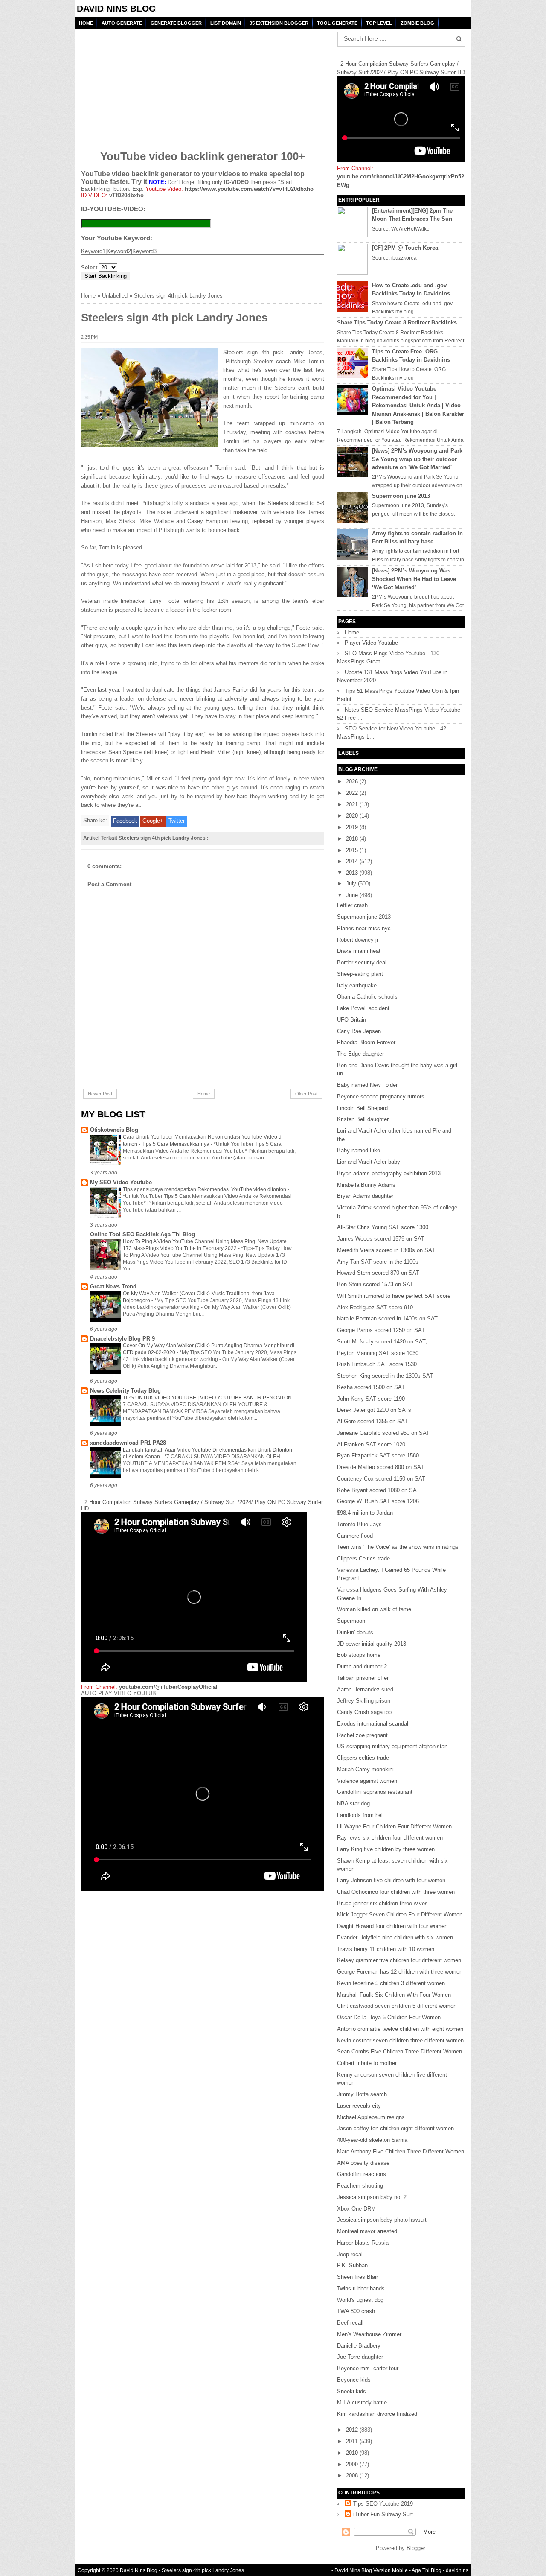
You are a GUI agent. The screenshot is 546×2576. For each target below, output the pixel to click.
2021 (353, 805)
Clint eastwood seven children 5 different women (397, 2006)
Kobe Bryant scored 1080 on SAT (378, 1490)
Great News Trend (113, 1287)
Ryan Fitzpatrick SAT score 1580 (378, 1456)
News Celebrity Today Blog (125, 1391)
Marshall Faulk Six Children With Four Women (394, 1995)
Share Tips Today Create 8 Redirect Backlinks (397, 323)
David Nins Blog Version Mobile (371, 2570)
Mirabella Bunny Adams (366, 1185)
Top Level (379, 23)
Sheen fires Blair (357, 2277)
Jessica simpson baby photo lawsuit (382, 2220)
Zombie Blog (417, 23)
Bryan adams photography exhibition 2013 (389, 1173)
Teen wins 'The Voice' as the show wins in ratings (398, 1547)
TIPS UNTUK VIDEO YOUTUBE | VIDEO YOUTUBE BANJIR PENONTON (208, 1398)
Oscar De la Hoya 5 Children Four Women (389, 2017)
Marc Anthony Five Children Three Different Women (401, 2151)
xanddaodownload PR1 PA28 (128, 1443)
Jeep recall (350, 2254)
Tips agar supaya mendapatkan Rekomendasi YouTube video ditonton (205, 1189)
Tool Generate (337, 23)
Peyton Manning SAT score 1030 (378, 1353)
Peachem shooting (360, 2186)
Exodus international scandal (373, 1724)
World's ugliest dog (360, 2300)
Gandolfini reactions (362, 2174)
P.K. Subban (352, 2265)
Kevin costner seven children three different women (400, 2040)
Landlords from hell (360, 1815)
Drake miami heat (359, 951)
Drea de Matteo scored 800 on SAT (380, 1467)
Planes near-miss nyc (364, 928)
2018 (353, 839)
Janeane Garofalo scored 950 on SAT (383, 1433)
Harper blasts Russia (363, 2243)
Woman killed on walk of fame (374, 1609)
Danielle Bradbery (359, 2346)
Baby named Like (359, 1150)
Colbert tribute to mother (367, 2063)
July (352, 883)
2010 (353, 2453)
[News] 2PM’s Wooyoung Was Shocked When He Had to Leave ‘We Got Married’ (414, 579)
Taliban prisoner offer (363, 1678)
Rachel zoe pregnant (362, 1735)
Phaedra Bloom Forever (366, 1042)
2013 (353, 873)
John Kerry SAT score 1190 (371, 1399)
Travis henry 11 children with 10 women (386, 1949)
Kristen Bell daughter (363, 1119)
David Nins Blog (116, 8)
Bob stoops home (359, 1655)
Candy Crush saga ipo (364, 1712)
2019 (353, 827)
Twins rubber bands (361, 2288)
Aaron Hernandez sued (365, 1690)
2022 (353, 793)
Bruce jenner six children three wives (382, 1903)
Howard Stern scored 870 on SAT (378, 1273)
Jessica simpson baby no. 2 (372, 2197)
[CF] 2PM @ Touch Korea (405, 248)
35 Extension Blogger (279, 23)
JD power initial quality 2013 (372, 1644)
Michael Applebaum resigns (371, 2117)
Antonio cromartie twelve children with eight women (400, 2029)
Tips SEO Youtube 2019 (383, 2504)
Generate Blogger (176, 23)
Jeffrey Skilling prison (364, 1701)
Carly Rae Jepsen (359, 1031)
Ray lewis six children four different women (390, 1838)
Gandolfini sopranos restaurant (375, 1792)
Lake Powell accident (363, 1008)
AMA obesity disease (363, 2163)
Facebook (125, 821)
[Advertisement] (146, 84)
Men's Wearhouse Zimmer (369, 2334)
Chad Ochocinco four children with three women (396, 1892)
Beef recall (350, 2323)
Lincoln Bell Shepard (362, 1108)
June (353, 895)
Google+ (153, 821)
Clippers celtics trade (363, 1758)
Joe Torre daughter (360, 2357)
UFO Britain (351, 1020)
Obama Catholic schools (367, 997)
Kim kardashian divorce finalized (377, 2414)
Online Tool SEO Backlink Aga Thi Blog (142, 1234)
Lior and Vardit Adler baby (369, 1162)
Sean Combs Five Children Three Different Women (399, 2052)
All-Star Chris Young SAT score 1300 (383, 1227)
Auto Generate (122, 23)
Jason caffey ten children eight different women (395, 2128)
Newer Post (100, 1094)
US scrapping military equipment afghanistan (392, 1746)
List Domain (226, 23)
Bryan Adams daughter (365, 1196)
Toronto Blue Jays (359, 1524)
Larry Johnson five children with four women (391, 1880)
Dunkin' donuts (355, 1632)
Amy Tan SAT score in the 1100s (378, 1262)
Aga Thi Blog (427, 2570)
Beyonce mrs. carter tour (368, 2368)
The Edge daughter (360, 1054)
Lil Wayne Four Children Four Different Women (394, 1827)
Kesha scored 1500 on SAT (371, 1387)
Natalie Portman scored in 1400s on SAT (387, 1319)
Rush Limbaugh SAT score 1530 (377, 1364)
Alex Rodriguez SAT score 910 (375, 1307)
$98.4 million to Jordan (365, 1513)
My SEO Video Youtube (121, 1182)
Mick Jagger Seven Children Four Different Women (400, 1914)
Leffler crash (352, 905)
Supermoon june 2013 (401, 496)
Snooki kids (351, 2391)
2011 (353, 2441)
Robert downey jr (358, 940)
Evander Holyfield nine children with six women (395, 1938)
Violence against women (367, 1781)
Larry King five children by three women (386, 1849)
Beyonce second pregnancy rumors (381, 1097)
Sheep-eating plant (360, 974)
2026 (353, 781)
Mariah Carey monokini (365, 1769)
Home (86, 23)
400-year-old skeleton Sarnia (372, 2140)
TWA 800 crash (356, 2311)
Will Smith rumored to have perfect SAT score (394, 1296)
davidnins (457, 2570)
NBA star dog (353, 1803)
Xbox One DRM (356, 2209)
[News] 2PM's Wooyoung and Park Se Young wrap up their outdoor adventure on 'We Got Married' (417, 459)
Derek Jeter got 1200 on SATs (374, 1410)
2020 (353, 816)
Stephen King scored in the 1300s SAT (385, 1376)
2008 (353, 2475)
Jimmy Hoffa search (362, 2094)
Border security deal (362, 962)
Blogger (416, 2548)
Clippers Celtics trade (363, 1558)
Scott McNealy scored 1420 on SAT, (382, 1342)
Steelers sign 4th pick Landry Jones (203, 2570)
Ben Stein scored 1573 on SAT (375, 1284)
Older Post (306, 1094)
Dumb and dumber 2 (362, 1666)
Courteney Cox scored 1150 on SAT (381, 1479)
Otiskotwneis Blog (114, 1130)
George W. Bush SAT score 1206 (378, 1501)
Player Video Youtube (371, 643)
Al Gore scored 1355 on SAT (372, 1421)
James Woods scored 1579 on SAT (381, 1239)
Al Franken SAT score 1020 (371, 1444)
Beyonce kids (354, 2380)
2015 (353, 850)
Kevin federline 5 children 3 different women (391, 1983)
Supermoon (351, 1621)
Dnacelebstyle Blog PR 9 (122, 1339)
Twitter (177, 821)
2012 (353, 2430)
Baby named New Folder (367, 1085)
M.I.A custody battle (362, 2402)
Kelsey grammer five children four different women (399, 1960)
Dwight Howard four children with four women (392, 1926)
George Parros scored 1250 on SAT (381, 1330)
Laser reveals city (359, 2106)
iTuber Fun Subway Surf (383, 2514)
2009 (353, 2464)
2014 (353, 861)
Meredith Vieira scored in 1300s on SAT (386, 1250)
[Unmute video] (203, 1794)
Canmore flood (355, 1536)
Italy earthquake (357, 986)
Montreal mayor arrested (367, 2231)
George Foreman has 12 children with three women (400, 1972)
